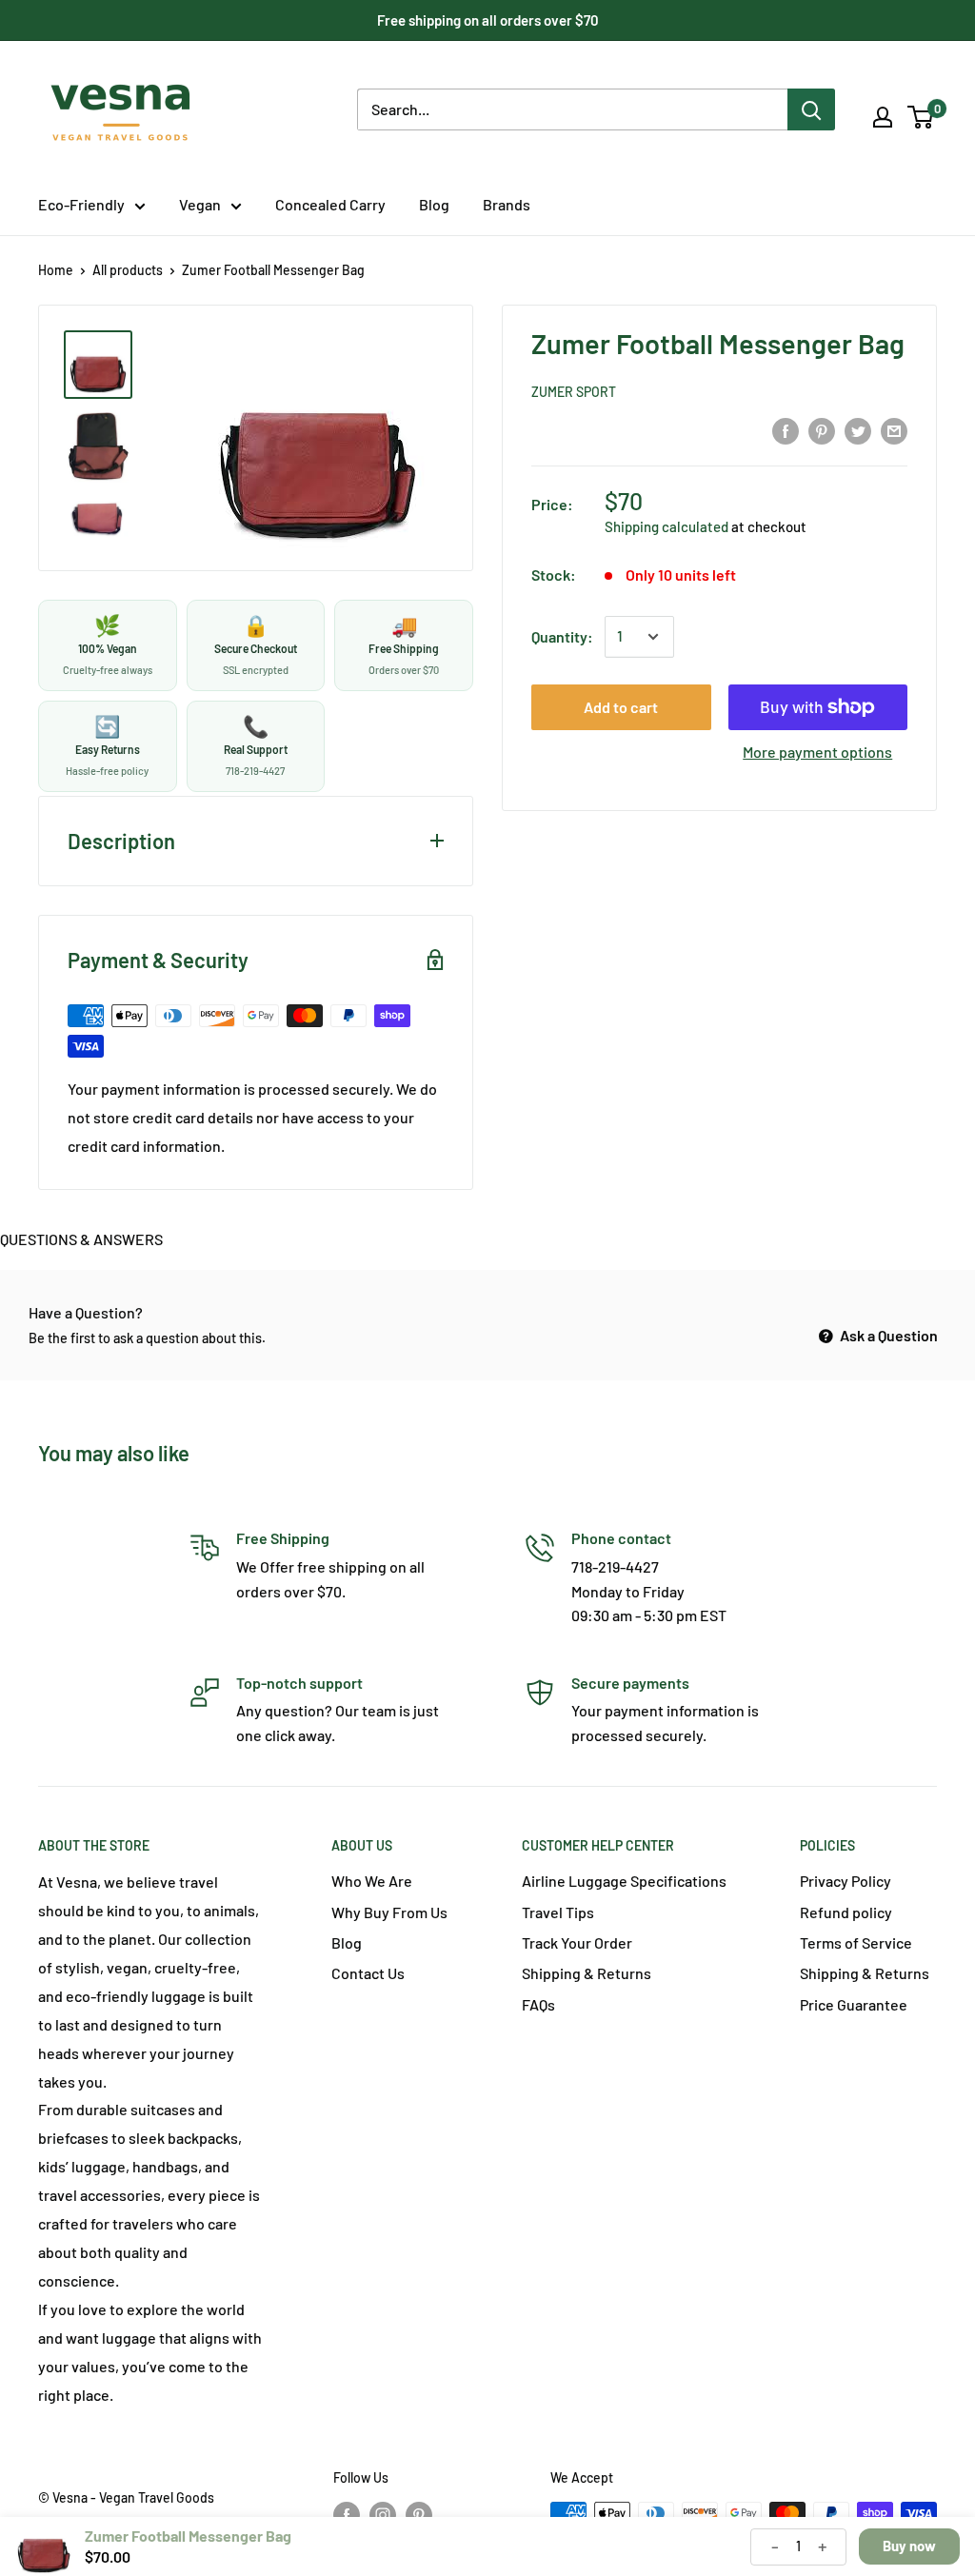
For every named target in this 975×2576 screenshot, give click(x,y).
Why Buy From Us (389, 1912)
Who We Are (372, 1881)
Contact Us (368, 1973)
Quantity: (562, 636)
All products (128, 270)
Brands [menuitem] (507, 204)
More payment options (817, 752)
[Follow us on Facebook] (347, 2515)
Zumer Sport (574, 392)
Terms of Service (856, 1942)
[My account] (883, 117)
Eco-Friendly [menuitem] (81, 204)
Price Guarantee (854, 2004)
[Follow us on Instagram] (383, 2515)
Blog (347, 1942)
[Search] (811, 109)
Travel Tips (558, 1912)
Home (56, 270)
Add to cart (621, 707)
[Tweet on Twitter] (858, 431)
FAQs (538, 2004)
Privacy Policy (846, 1881)
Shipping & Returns (587, 1973)
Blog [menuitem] (434, 204)
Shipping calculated (667, 526)
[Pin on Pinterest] (822, 431)
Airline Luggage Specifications (624, 1881)
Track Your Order (577, 1942)
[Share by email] (894, 431)
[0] (921, 117)
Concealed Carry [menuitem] (330, 204)
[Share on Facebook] (786, 431)
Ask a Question (887, 1335)
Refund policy (846, 1912)
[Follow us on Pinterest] (419, 2515)
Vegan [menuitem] (200, 204)
